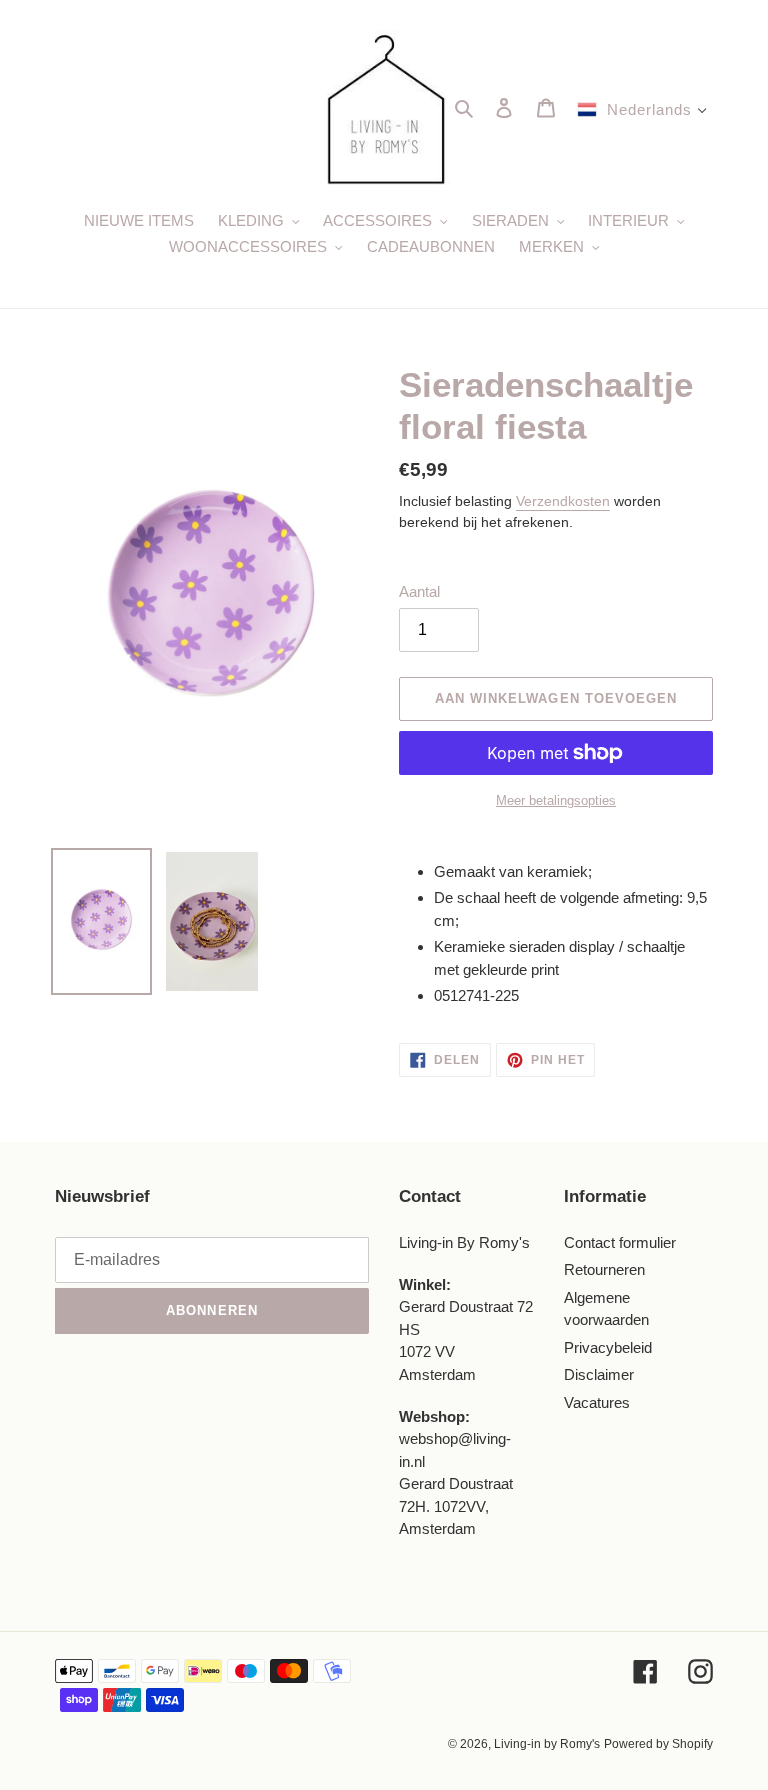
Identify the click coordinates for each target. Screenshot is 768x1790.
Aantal (419, 591)
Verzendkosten (563, 501)
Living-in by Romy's (547, 1744)
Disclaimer (599, 1374)
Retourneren (604, 1269)
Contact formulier (620, 1242)
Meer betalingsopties (556, 800)
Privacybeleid (608, 1347)
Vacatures (597, 1402)
